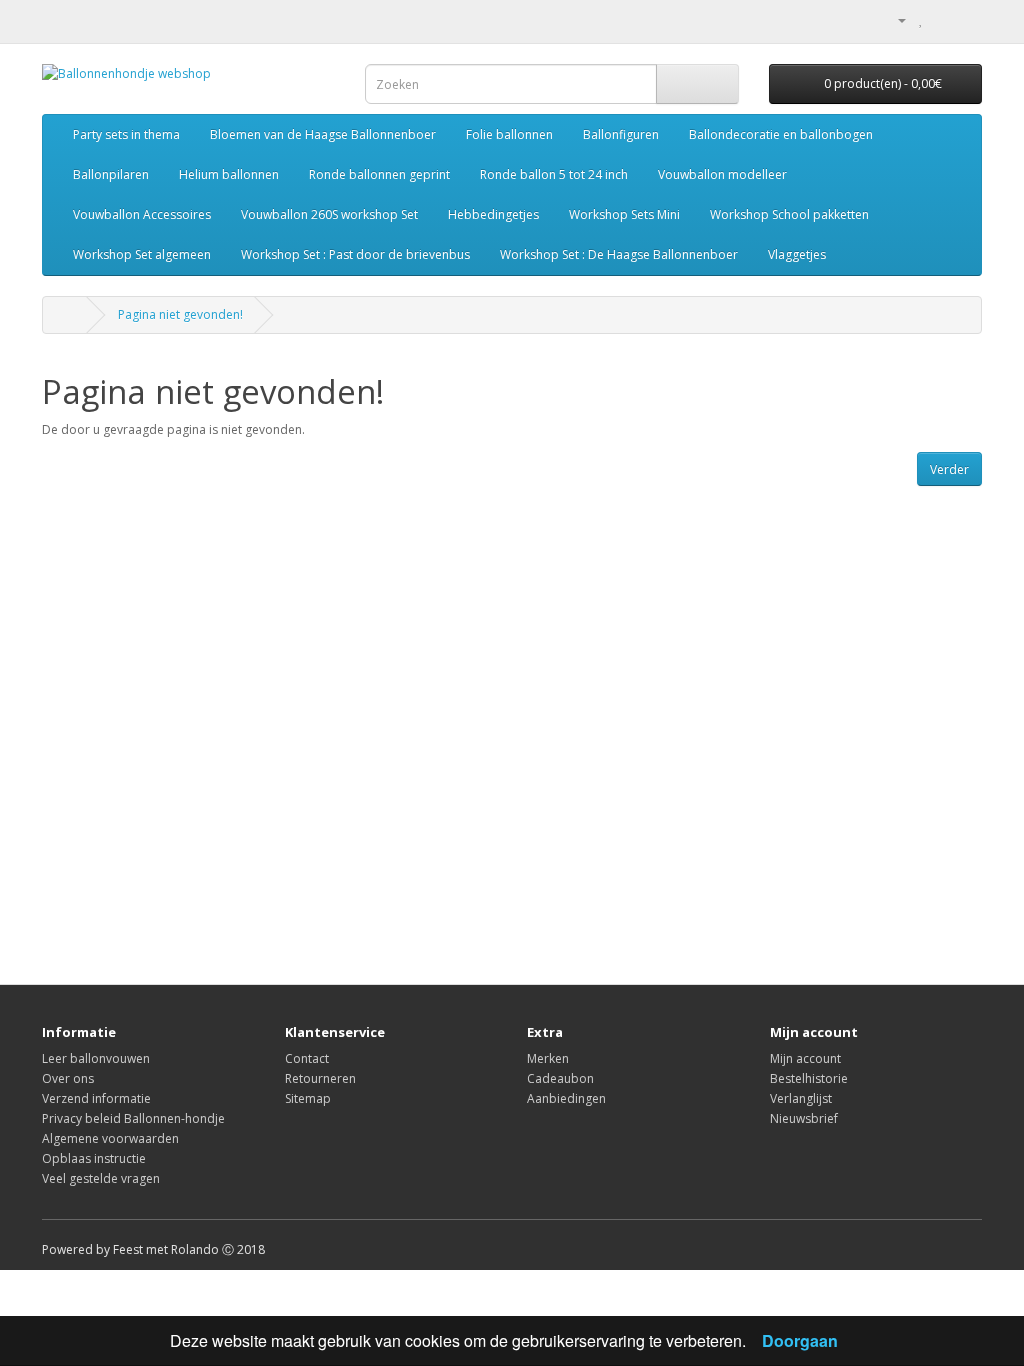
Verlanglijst (801, 1098)
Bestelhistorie (809, 1078)
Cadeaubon (560, 1078)
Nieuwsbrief (804, 1118)
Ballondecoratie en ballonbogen (781, 134)
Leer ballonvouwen (96, 1058)
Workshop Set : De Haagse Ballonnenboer (619, 254)
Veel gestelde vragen (101, 1178)
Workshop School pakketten (789, 214)
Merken (548, 1058)
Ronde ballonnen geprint (379, 174)
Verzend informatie (96, 1098)
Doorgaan (800, 1340)
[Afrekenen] (966, 19)
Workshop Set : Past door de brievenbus (355, 254)
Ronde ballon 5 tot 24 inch (554, 174)
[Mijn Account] (894, 19)
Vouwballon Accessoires (142, 214)
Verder (949, 469)
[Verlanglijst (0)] (921, 19)
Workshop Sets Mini (624, 214)
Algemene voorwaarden (110, 1138)
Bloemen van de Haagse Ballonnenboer (323, 134)
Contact (307, 1058)
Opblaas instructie (94, 1158)
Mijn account (805, 1058)
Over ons (68, 1078)
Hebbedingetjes (493, 214)
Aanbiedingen (566, 1098)
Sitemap (308, 1098)
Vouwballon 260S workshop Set (329, 214)
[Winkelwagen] (942, 19)
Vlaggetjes (797, 254)
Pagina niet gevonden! (180, 314)
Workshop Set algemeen (142, 254)
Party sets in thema (126, 134)
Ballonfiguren (621, 134)
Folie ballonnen (509, 134)
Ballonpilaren (111, 174)
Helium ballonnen (229, 174)
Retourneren (320, 1078)
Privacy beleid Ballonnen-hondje (133, 1118)
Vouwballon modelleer (722, 174)
